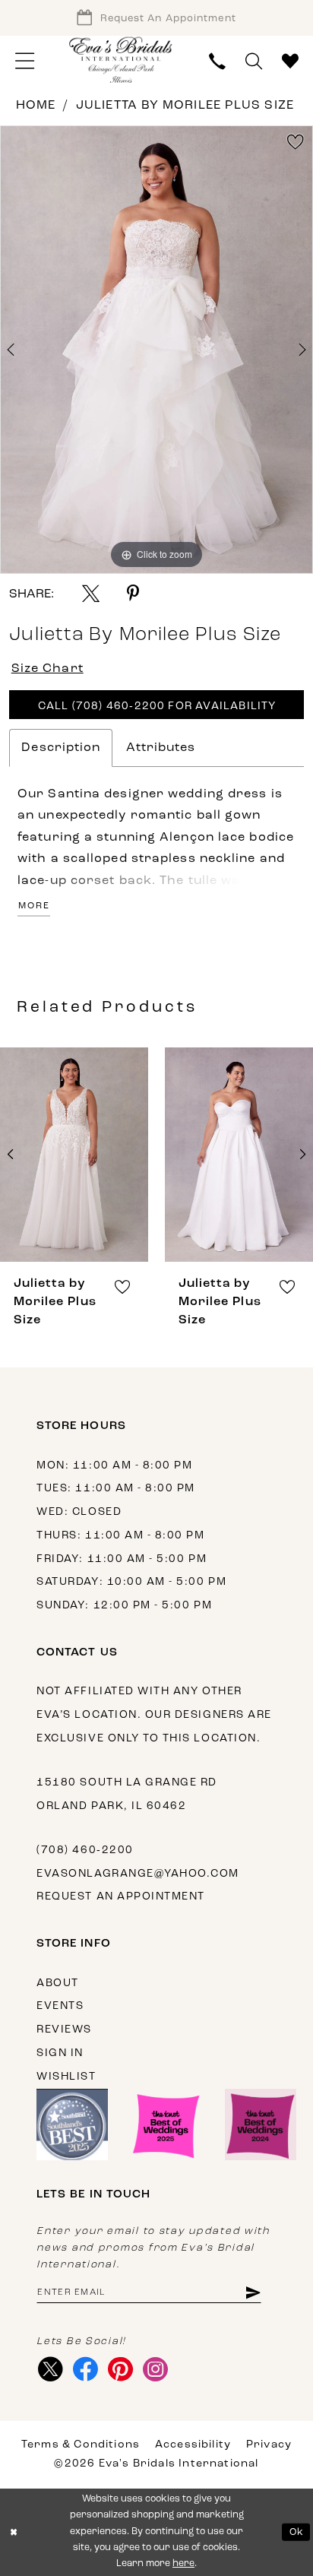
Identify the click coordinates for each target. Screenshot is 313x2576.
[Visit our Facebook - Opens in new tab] (85, 2369)
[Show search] (254, 62)
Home (36, 106)
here (183, 2564)
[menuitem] (25, 62)
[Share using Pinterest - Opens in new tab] (133, 593)
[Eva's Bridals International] (121, 60)
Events (60, 2006)
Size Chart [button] (47, 669)
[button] (25, 62)
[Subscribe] (253, 2292)
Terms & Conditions (81, 2445)
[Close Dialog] (14, 2532)
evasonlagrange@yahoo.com (138, 1874)
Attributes (161, 748)
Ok (297, 2532)
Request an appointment (121, 1897)
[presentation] (74, 1155)
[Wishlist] (290, 62)
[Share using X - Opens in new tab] (91, 593)
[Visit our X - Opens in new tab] (50, 2369)
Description (61, 748)
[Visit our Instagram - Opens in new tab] (156, 2369)
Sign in (60, 2053)
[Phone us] (217, 62)
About (58, 1983)
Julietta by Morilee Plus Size (185, 106)
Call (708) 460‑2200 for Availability (157, 707)
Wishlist (66, 2077)
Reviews (64, 2030)
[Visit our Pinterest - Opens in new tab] (121, 2369)
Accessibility (193, 2445)
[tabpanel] (156, 350)
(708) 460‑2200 (85, 1850)
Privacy (269, 2445)
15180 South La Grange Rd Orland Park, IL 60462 (127, 1795)
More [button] (34, 906)
